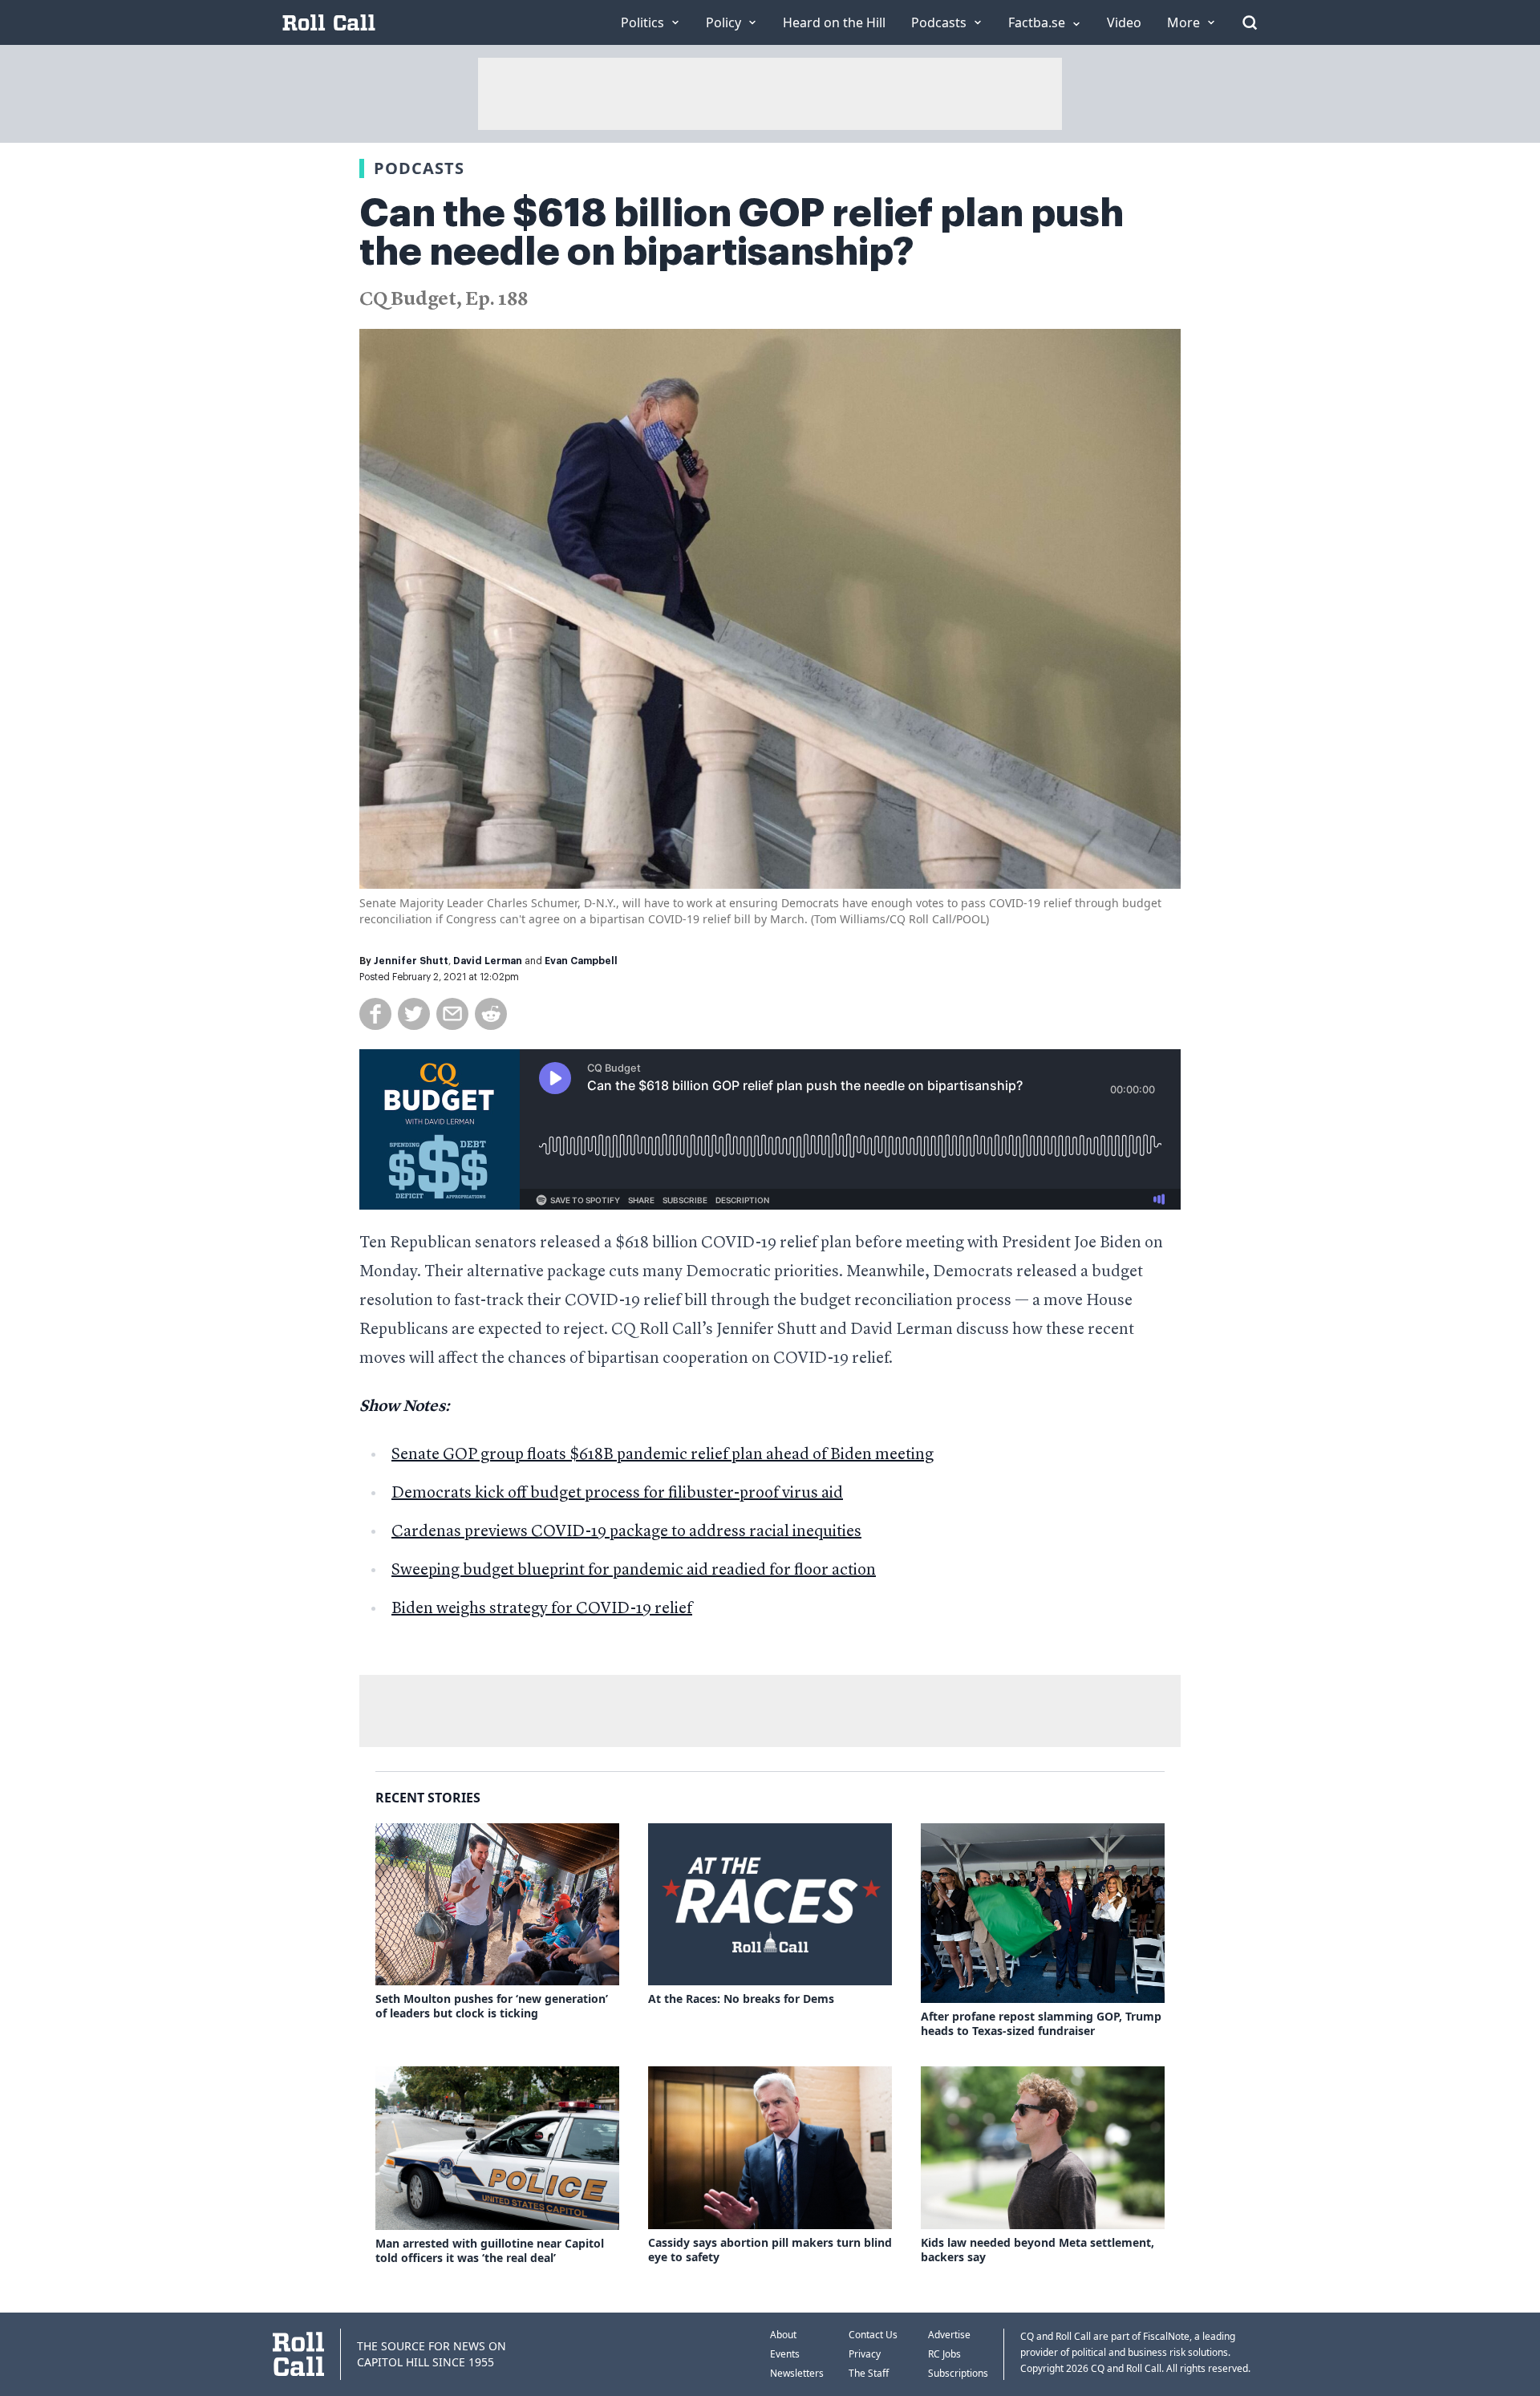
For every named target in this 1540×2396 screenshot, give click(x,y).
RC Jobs (944, 2354)
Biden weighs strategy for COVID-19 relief (542, 1609)
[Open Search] (1250, 22)
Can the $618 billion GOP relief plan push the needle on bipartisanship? (742, 233)
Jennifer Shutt (411, 961)
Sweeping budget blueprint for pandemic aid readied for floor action (634, 1571)
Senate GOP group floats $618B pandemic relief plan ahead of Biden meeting (663, 1455)
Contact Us (873, 2335)
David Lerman (488, 961)
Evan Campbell (581, 961)
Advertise (949, 2335)
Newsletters (797, 2373)
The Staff (869, 2373)
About (783, 2335)
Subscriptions (958, 2373)
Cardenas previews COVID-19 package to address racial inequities (626, 1532)
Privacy (865, 2354)
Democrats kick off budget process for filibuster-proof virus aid (617, 1494)
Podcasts (419, 168)
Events (785, 2354)
